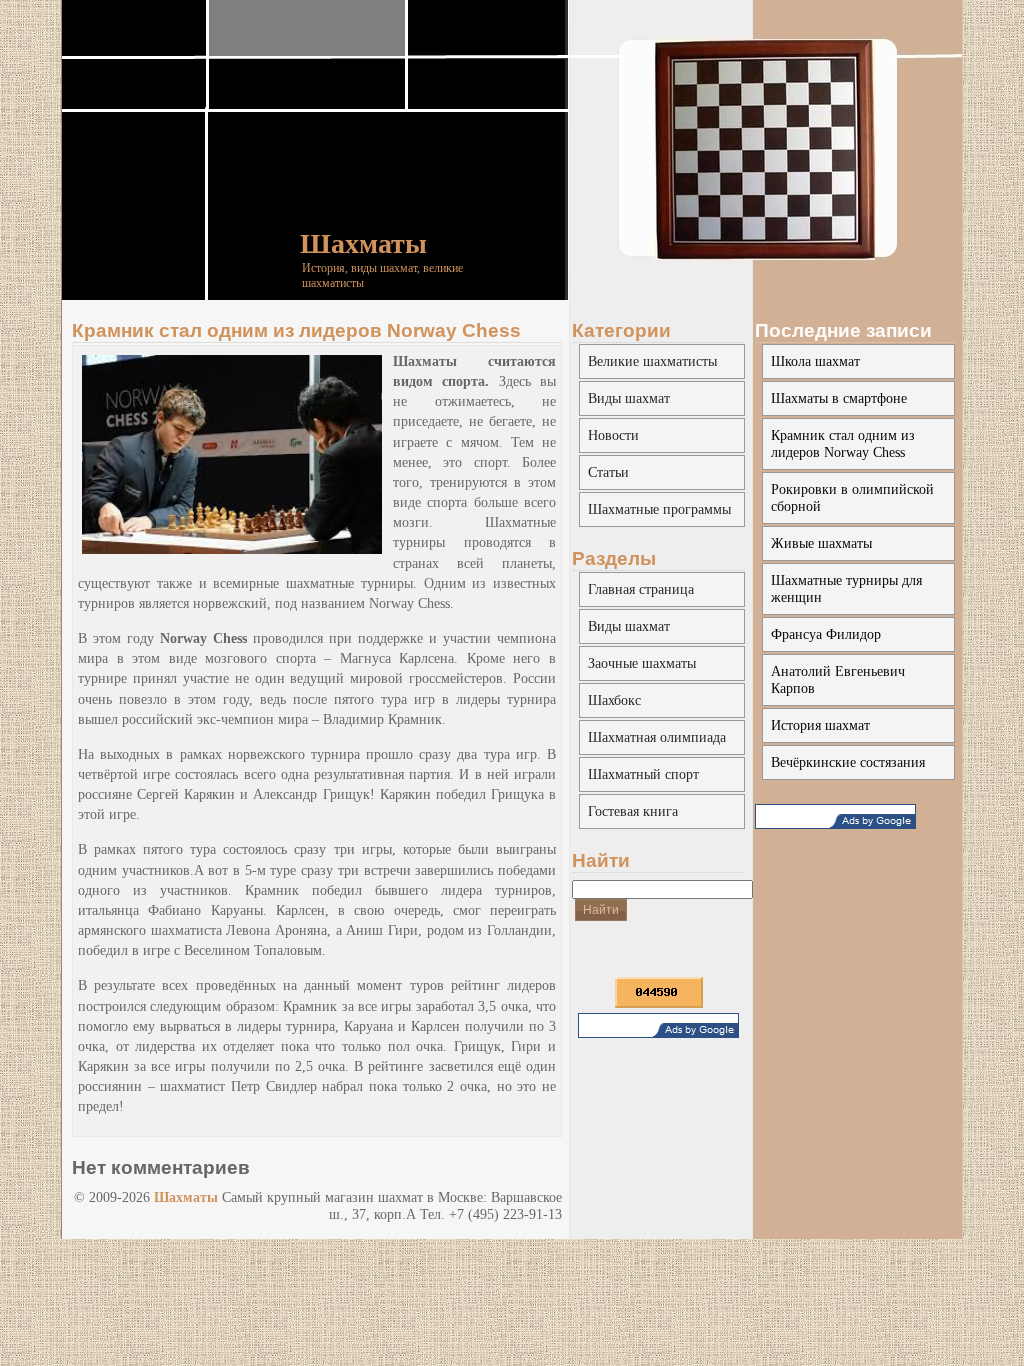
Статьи (608, 472)
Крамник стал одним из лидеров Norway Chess (296, 330)
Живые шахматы (821, 543)
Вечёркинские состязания (848, 762)
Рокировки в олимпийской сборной (852, 497)
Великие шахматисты (652, 361)
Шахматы (363, 243)
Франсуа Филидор (826, 634)
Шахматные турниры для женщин (846, 588)
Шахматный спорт (643, 774)
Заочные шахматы (642, 663)
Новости (613, 435)
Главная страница (641, 589)
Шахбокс (614, 700)
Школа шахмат (815, 361)
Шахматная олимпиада (657, 737)
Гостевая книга (633, 811)
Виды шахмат (629, 398)
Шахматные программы (659, 509)
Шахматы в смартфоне (839, 398)
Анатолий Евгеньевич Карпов (838, 679)
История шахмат (820, 725)
